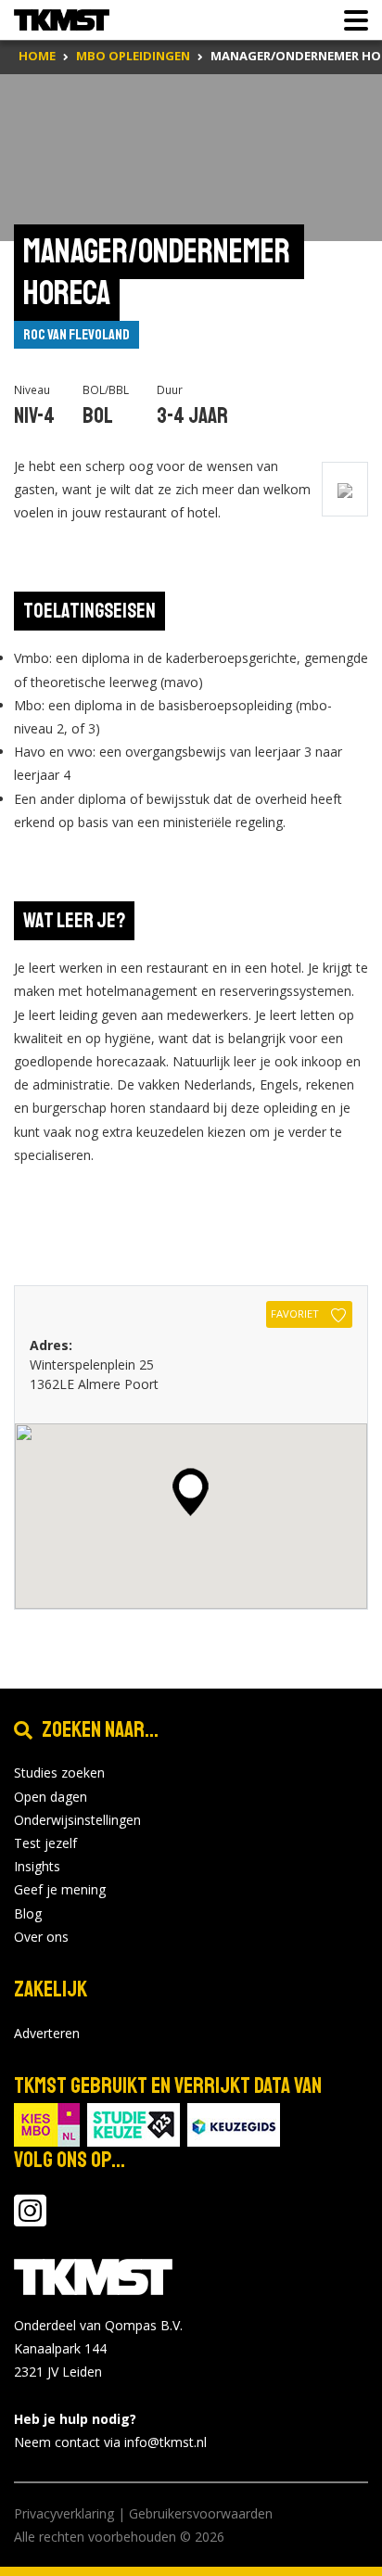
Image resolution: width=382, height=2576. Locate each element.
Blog (28, 1913)
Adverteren (47, 2033)
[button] (191, 1492)
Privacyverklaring (64, 2513)
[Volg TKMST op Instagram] (30, 2219)
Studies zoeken (59, 1773)
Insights (37, 1866)
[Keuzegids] (234, 2123)
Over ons (41, 1937)
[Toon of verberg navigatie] (350, 20)
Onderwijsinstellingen (77, 1820)
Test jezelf (45, 1843)
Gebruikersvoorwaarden (201, 2513)
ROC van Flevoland (76, 335)
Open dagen (51, 1797)
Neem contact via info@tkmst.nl (110, 2442)
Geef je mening (60, 1889)
